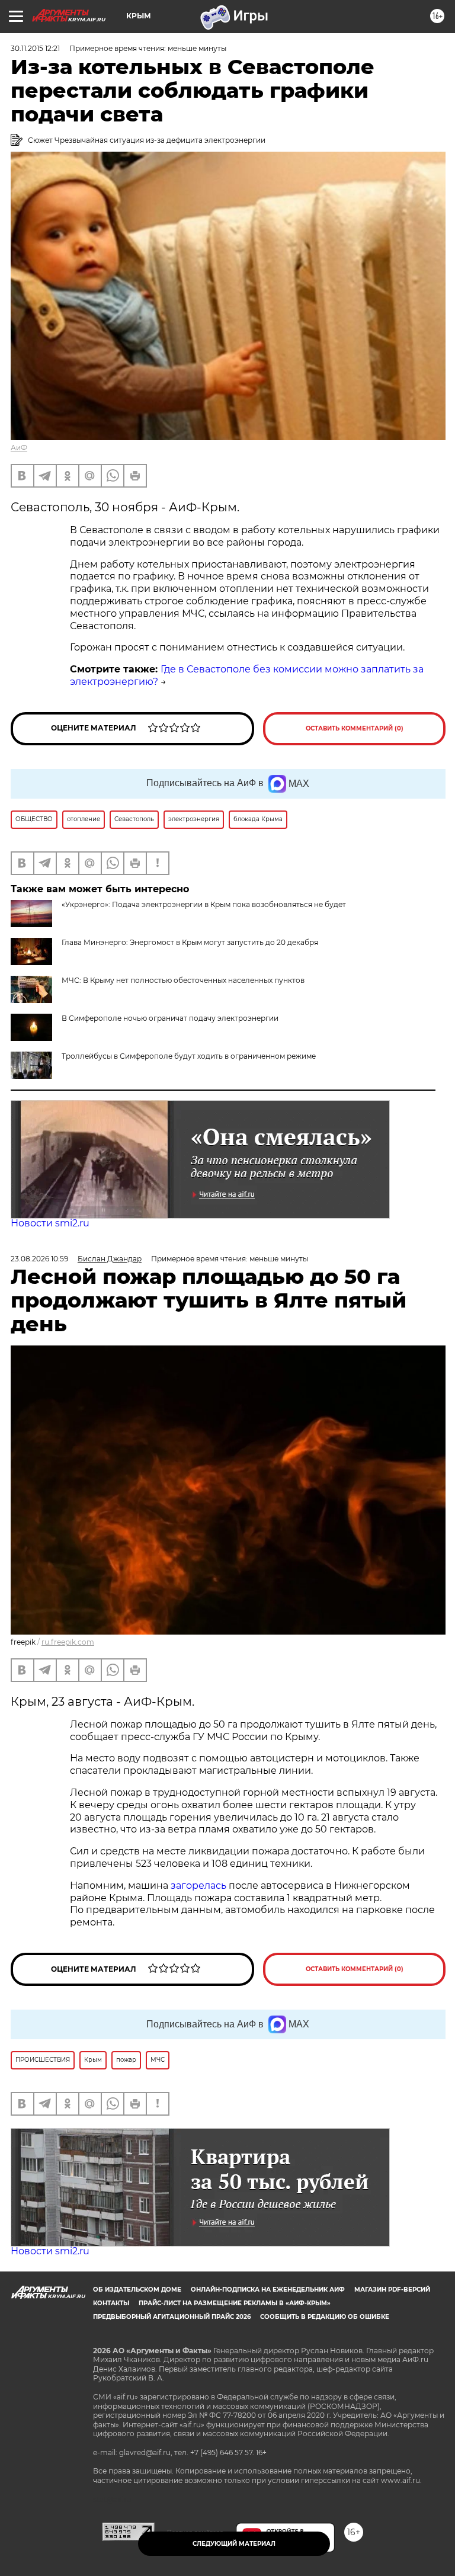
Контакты (111, 2303)
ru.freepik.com (68, 1642)
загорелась (200, 1885)
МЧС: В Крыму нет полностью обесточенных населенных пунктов (183, 980)
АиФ (19, 448)
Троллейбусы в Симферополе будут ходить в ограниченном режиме (189, 1056)
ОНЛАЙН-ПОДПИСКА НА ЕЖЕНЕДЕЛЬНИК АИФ (268, 2290)
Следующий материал (234, 2544)
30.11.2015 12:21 (35, 48)
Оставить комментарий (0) (355, 728)
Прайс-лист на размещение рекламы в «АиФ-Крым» (235, 2303)
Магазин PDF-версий (392, 2290)
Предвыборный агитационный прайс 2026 (172, 2317)
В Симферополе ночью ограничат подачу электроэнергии (170, 1018)
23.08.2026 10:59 (39, 1259)
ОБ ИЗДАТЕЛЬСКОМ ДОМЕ (137, 2290)
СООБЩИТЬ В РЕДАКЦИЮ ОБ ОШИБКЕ (325, 2317)
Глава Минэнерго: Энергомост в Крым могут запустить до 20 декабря (190, 942)
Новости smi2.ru (50, 1223)
